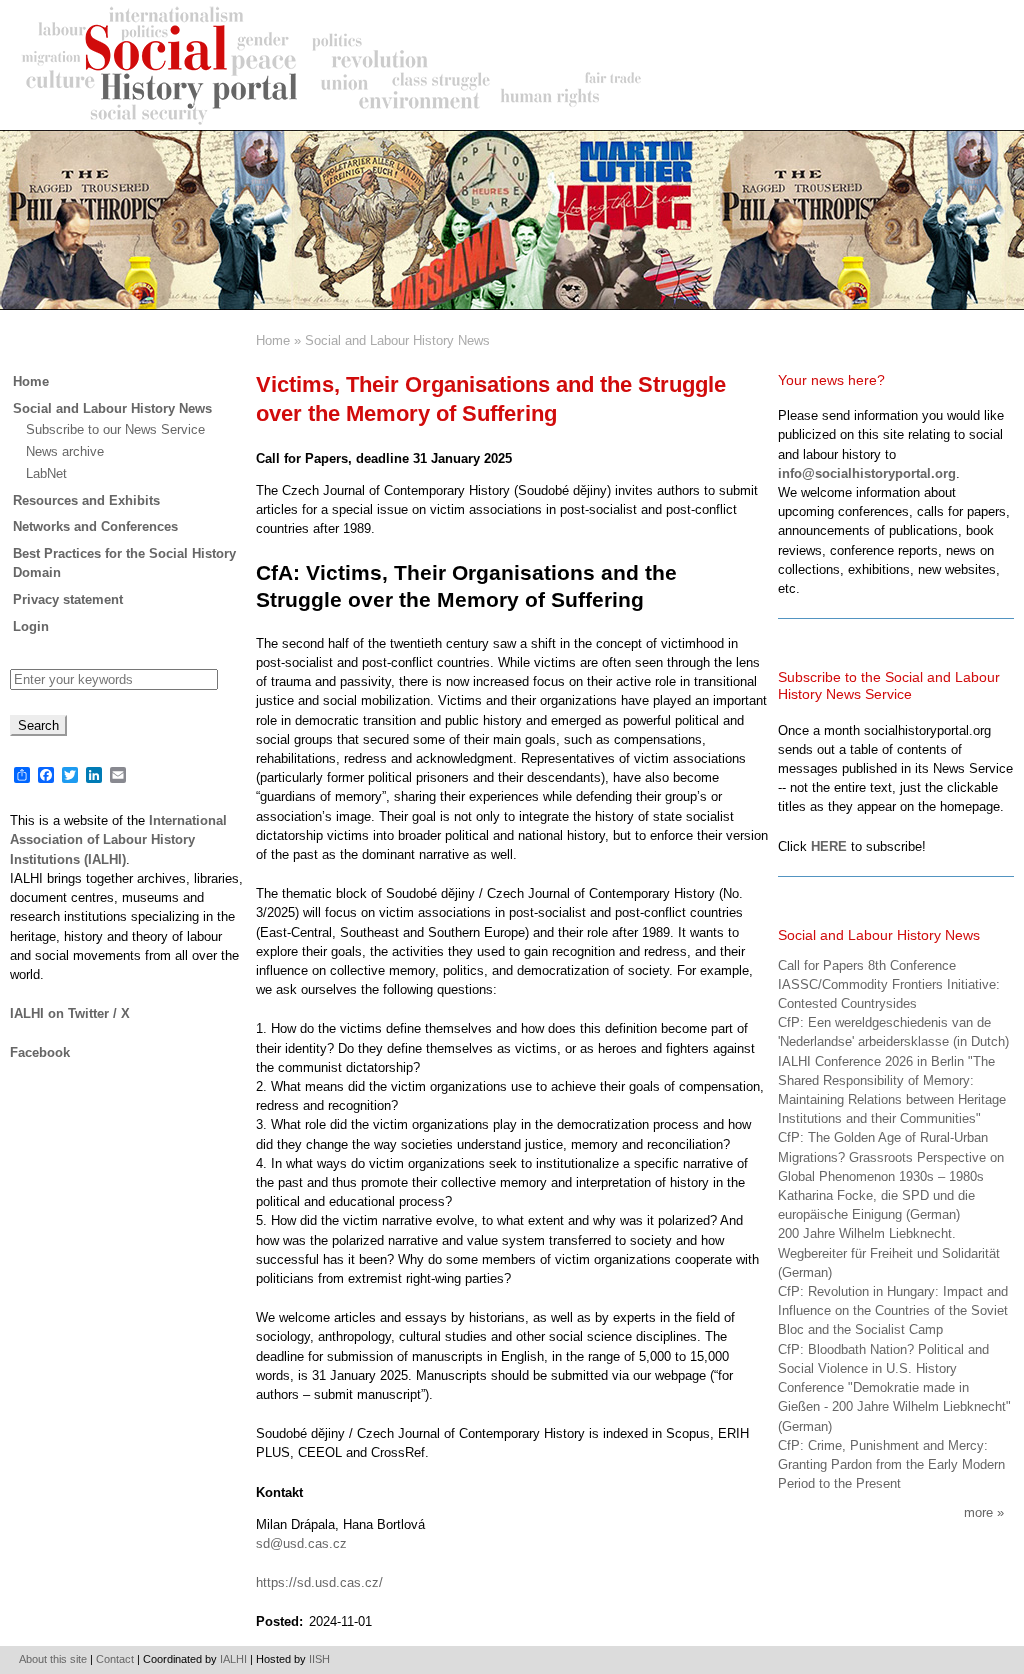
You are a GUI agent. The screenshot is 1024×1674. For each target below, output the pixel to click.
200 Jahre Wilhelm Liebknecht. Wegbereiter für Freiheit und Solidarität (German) (889, 1252)
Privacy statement (68, 599)
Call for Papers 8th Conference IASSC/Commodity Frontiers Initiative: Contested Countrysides (889, 984)
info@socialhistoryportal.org (867, 473)
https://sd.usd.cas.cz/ (319, 1582)
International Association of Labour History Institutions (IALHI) (118, 839)
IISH (319, 1659)
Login (31, 626)
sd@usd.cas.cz (301, 1543)
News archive (65, 451)
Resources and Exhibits (86, 500)
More (978, 1512)
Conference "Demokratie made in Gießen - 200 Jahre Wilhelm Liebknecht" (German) (894, 1406)
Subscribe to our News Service (115, 429)
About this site (53, 1659)
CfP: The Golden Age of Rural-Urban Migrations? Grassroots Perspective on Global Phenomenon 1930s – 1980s (891, 1156)
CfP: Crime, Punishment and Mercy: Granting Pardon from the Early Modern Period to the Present (891, 1464)
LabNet (46, 473)
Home (273, 340)
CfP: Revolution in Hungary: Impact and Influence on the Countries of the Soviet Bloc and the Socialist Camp (893, 1310)
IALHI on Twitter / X (70, 1013)
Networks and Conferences (95, 526)
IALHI (233, 1659)
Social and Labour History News (397, 340)
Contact (115, 1659)
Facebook (40, 1052)
